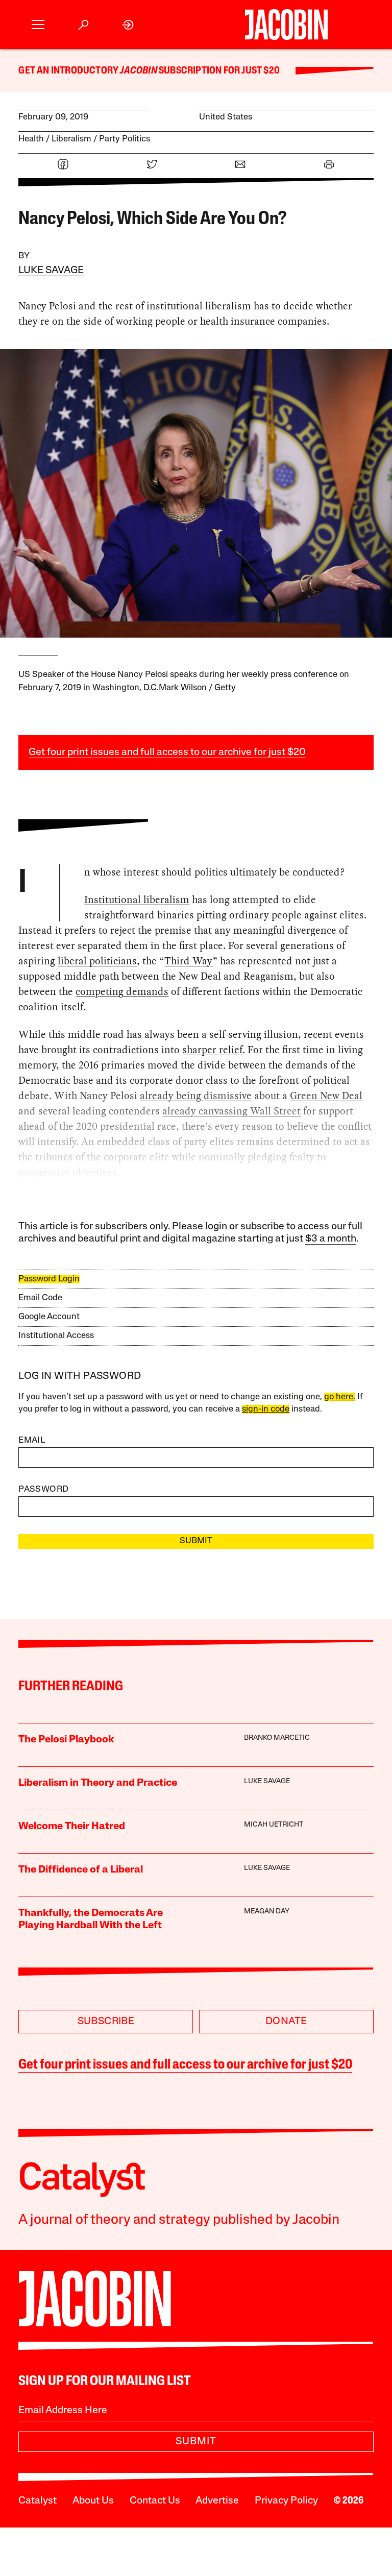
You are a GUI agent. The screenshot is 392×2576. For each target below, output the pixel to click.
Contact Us (155, 2501)
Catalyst (38, 2501)
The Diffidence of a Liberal (81, 1870)
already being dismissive (196, 1096)
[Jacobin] (286, 25)
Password (43, 1489)
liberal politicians (97, 961)
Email (32, 1440)
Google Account (49, 1317)
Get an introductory (69, 71)
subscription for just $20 (218, 71)
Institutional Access (56, 1336)
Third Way (189, 961)
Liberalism (71, 139)
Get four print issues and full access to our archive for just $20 (167, 752)
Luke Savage (51, 271)
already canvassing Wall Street (231, 1111)
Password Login (49, 1279)
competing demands (122, 991)
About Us (93, 2501)
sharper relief (212, 1050)
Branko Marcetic (277, 1738)
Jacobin (138, 71)
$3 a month (331, 1239)
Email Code (40, 1298)
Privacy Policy (286, 2501)
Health (31, 139)
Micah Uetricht (274, 1825)
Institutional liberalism (137, 900)
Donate (286, 2022)
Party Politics (125, 139)
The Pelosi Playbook (66, 1740)
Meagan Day (267, 1912)
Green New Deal (326, 1096)
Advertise (217, 2501)
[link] (128, 25)
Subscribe (106, 2022)
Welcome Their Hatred (72, 1827)
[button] (38, 25)
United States (226, 117)
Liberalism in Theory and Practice (98, 1783)
